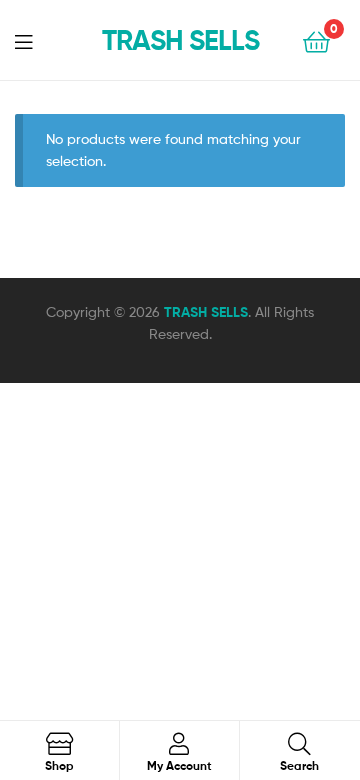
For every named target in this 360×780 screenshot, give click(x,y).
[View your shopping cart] (316, 40)
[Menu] (36, 40)
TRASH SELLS (180, 40)
